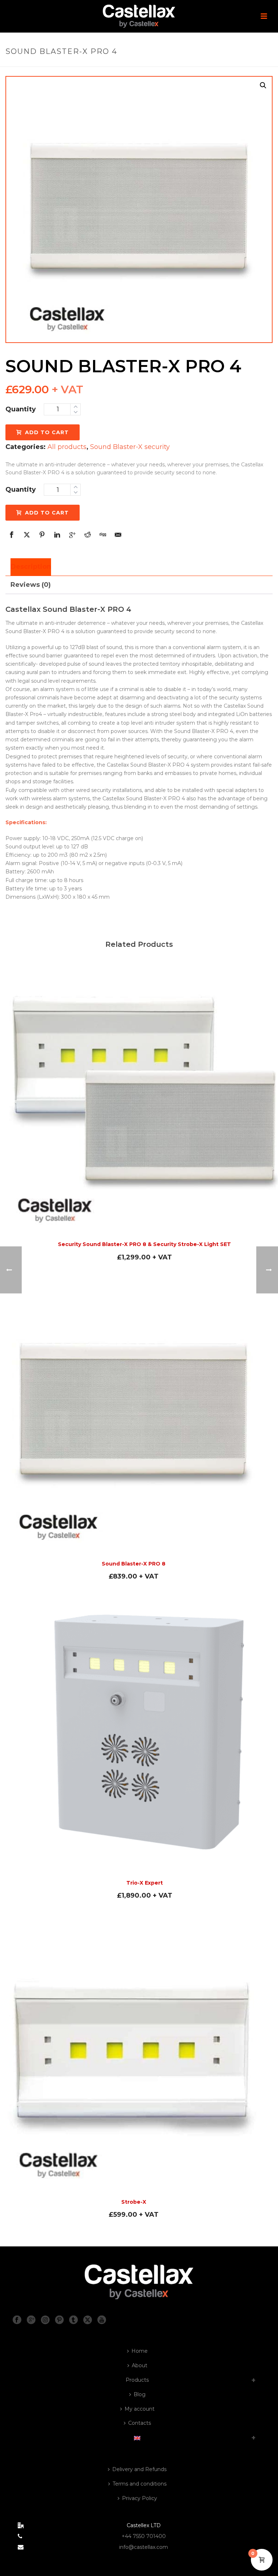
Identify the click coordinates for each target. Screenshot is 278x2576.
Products (137, 2380)
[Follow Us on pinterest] (59, 2320)
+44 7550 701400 (144, 2536)
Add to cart (47, 432)
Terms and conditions (140, 2484)
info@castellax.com (144, 2547)
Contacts (140, 2423)
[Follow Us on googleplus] (31, 2320)
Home (140, 2351)
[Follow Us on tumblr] (73, 2320)
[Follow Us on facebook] (17, 2320)
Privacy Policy (140, 2498)
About (140, 2365)
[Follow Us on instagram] (45, 2320)
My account (140, 2409)
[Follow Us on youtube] (102, 2320)
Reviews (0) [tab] (31, 585)
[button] (263, 85)
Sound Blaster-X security (130, 447)
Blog (140, 2394)
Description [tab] (31, 567)
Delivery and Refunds (139, 2469)
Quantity (21, 409)
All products (67, 447)
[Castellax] (139, 16)
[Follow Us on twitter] (88, 2320)
